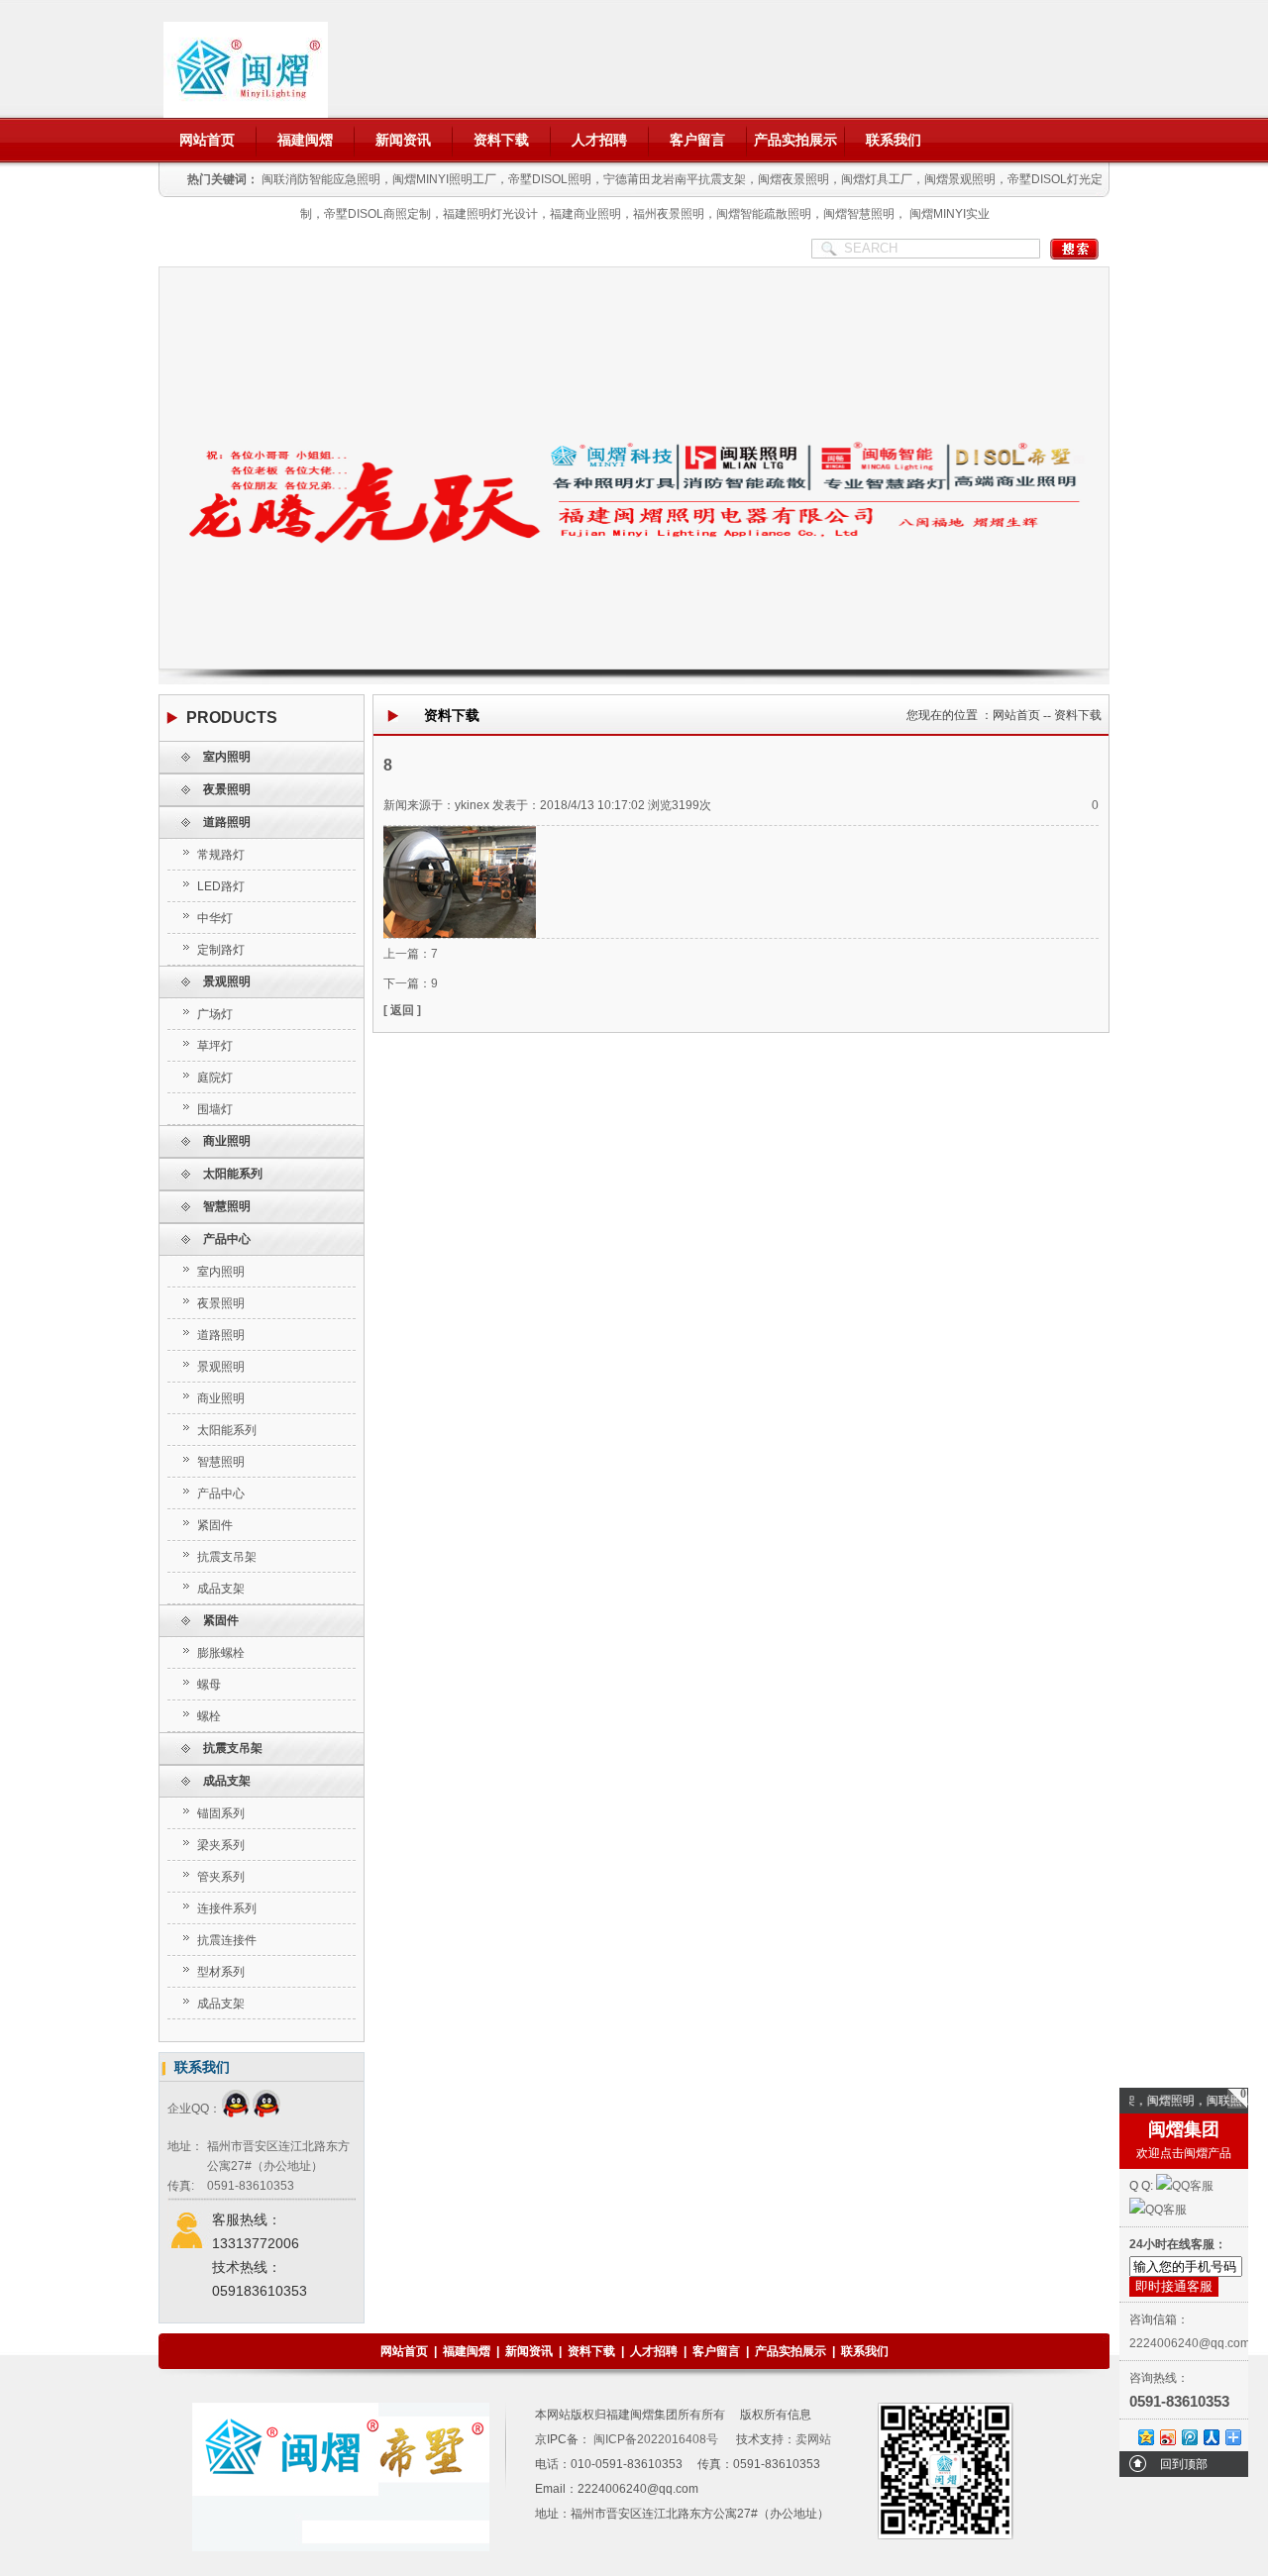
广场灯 (215, 1014)
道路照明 (227, 822)
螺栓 (209, 1716)
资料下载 (501, 140)
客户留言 (697, 140)
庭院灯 (215, 1078)
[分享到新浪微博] (1167, 2437)
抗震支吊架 (227, 1557)
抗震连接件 (227, 1940)
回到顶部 (1184, 2464)
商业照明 (227, 1141)
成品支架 (221, 1589)
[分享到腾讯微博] (1189, 2437)
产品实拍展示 (795, 140)
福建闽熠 (305, 140)
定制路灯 (221, 950)
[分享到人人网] (1211, 2437)
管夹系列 (221, 1877)
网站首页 (207, 140)
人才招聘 (599, 140)
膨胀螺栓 (221, 1653)
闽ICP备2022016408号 (654, 2439)
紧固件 (215, 1525)
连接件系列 (227, 1908)
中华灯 (215, 918)
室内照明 (227, 757)
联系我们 (894, 140)
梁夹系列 (221, 1845)
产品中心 (227, 1239)
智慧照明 (227, 1206)
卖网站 (813, 2439)
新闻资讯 (403, 140)
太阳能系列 (233, 1174)
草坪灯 (215, 1046)
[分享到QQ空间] (1145, 2437)
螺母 (209, 1685)
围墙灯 (215, 1109)
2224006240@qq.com (1190, 2343)
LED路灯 (221, 886)
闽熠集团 (1184, 2129)
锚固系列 (221, 1813)
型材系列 (221, 1972)
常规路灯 (221, 855)
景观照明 (227, 981)
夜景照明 (227, 789)
